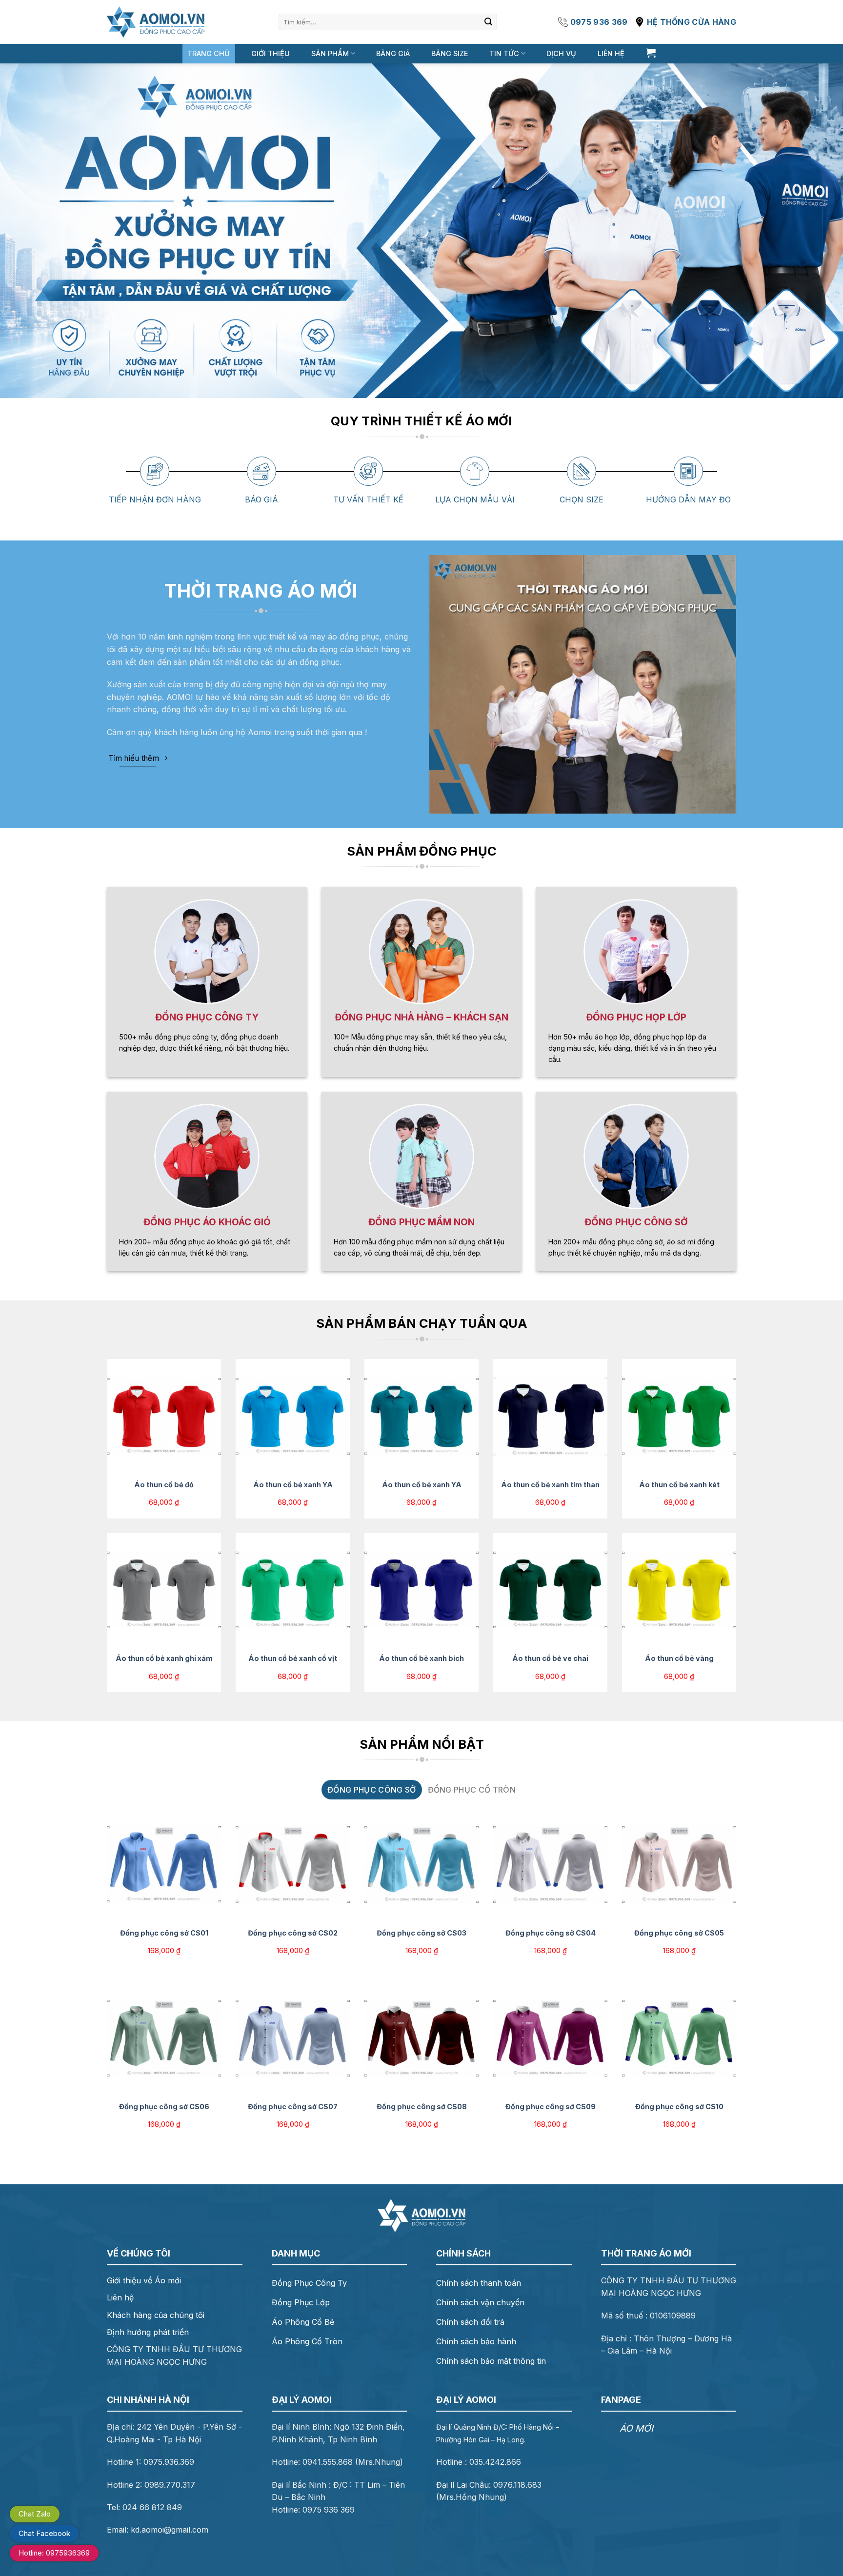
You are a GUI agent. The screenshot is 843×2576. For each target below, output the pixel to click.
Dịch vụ (561, 53)
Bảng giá (393, 53)
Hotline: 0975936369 (54, 2553)
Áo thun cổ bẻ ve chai (550, 1658)
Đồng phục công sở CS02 (293, 1933)
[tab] (371, 1790)
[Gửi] (488, 22)
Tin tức (504, 53)
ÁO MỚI (636, 2428)
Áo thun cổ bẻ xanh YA (293, 1485)
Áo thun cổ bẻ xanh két (679, 1485)
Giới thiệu (271, 53)
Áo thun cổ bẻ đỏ (164, 1485)
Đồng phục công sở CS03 (421, 1933)
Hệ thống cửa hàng (692, 22)
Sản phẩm (330, 53)
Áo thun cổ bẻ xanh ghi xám (164, 1658)
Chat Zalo (35, 2514)
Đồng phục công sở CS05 (679, 1933)
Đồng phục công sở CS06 (164, 2107)
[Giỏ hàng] (651, 53)
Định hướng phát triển (148, 2332)
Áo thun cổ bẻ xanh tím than (550, 1485)
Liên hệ (611, 53)
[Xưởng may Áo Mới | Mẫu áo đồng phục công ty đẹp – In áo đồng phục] (156, 22)
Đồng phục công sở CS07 (293, 2107)
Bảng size (450, 53)
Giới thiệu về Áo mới (144, 2280)
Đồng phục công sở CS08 (422, 2107)
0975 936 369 (599, 22)
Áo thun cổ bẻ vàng (679, 1658)
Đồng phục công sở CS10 (679, 2107)
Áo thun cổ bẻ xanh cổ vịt (293, 1658)
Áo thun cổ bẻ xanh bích (421, 1658)
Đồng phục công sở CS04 (551, 1933)
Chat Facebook (44, 2533)
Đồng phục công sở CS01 (164, 1933)
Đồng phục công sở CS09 (551, 2107)
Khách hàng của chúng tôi (156, 2315)
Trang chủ (209, 53)
